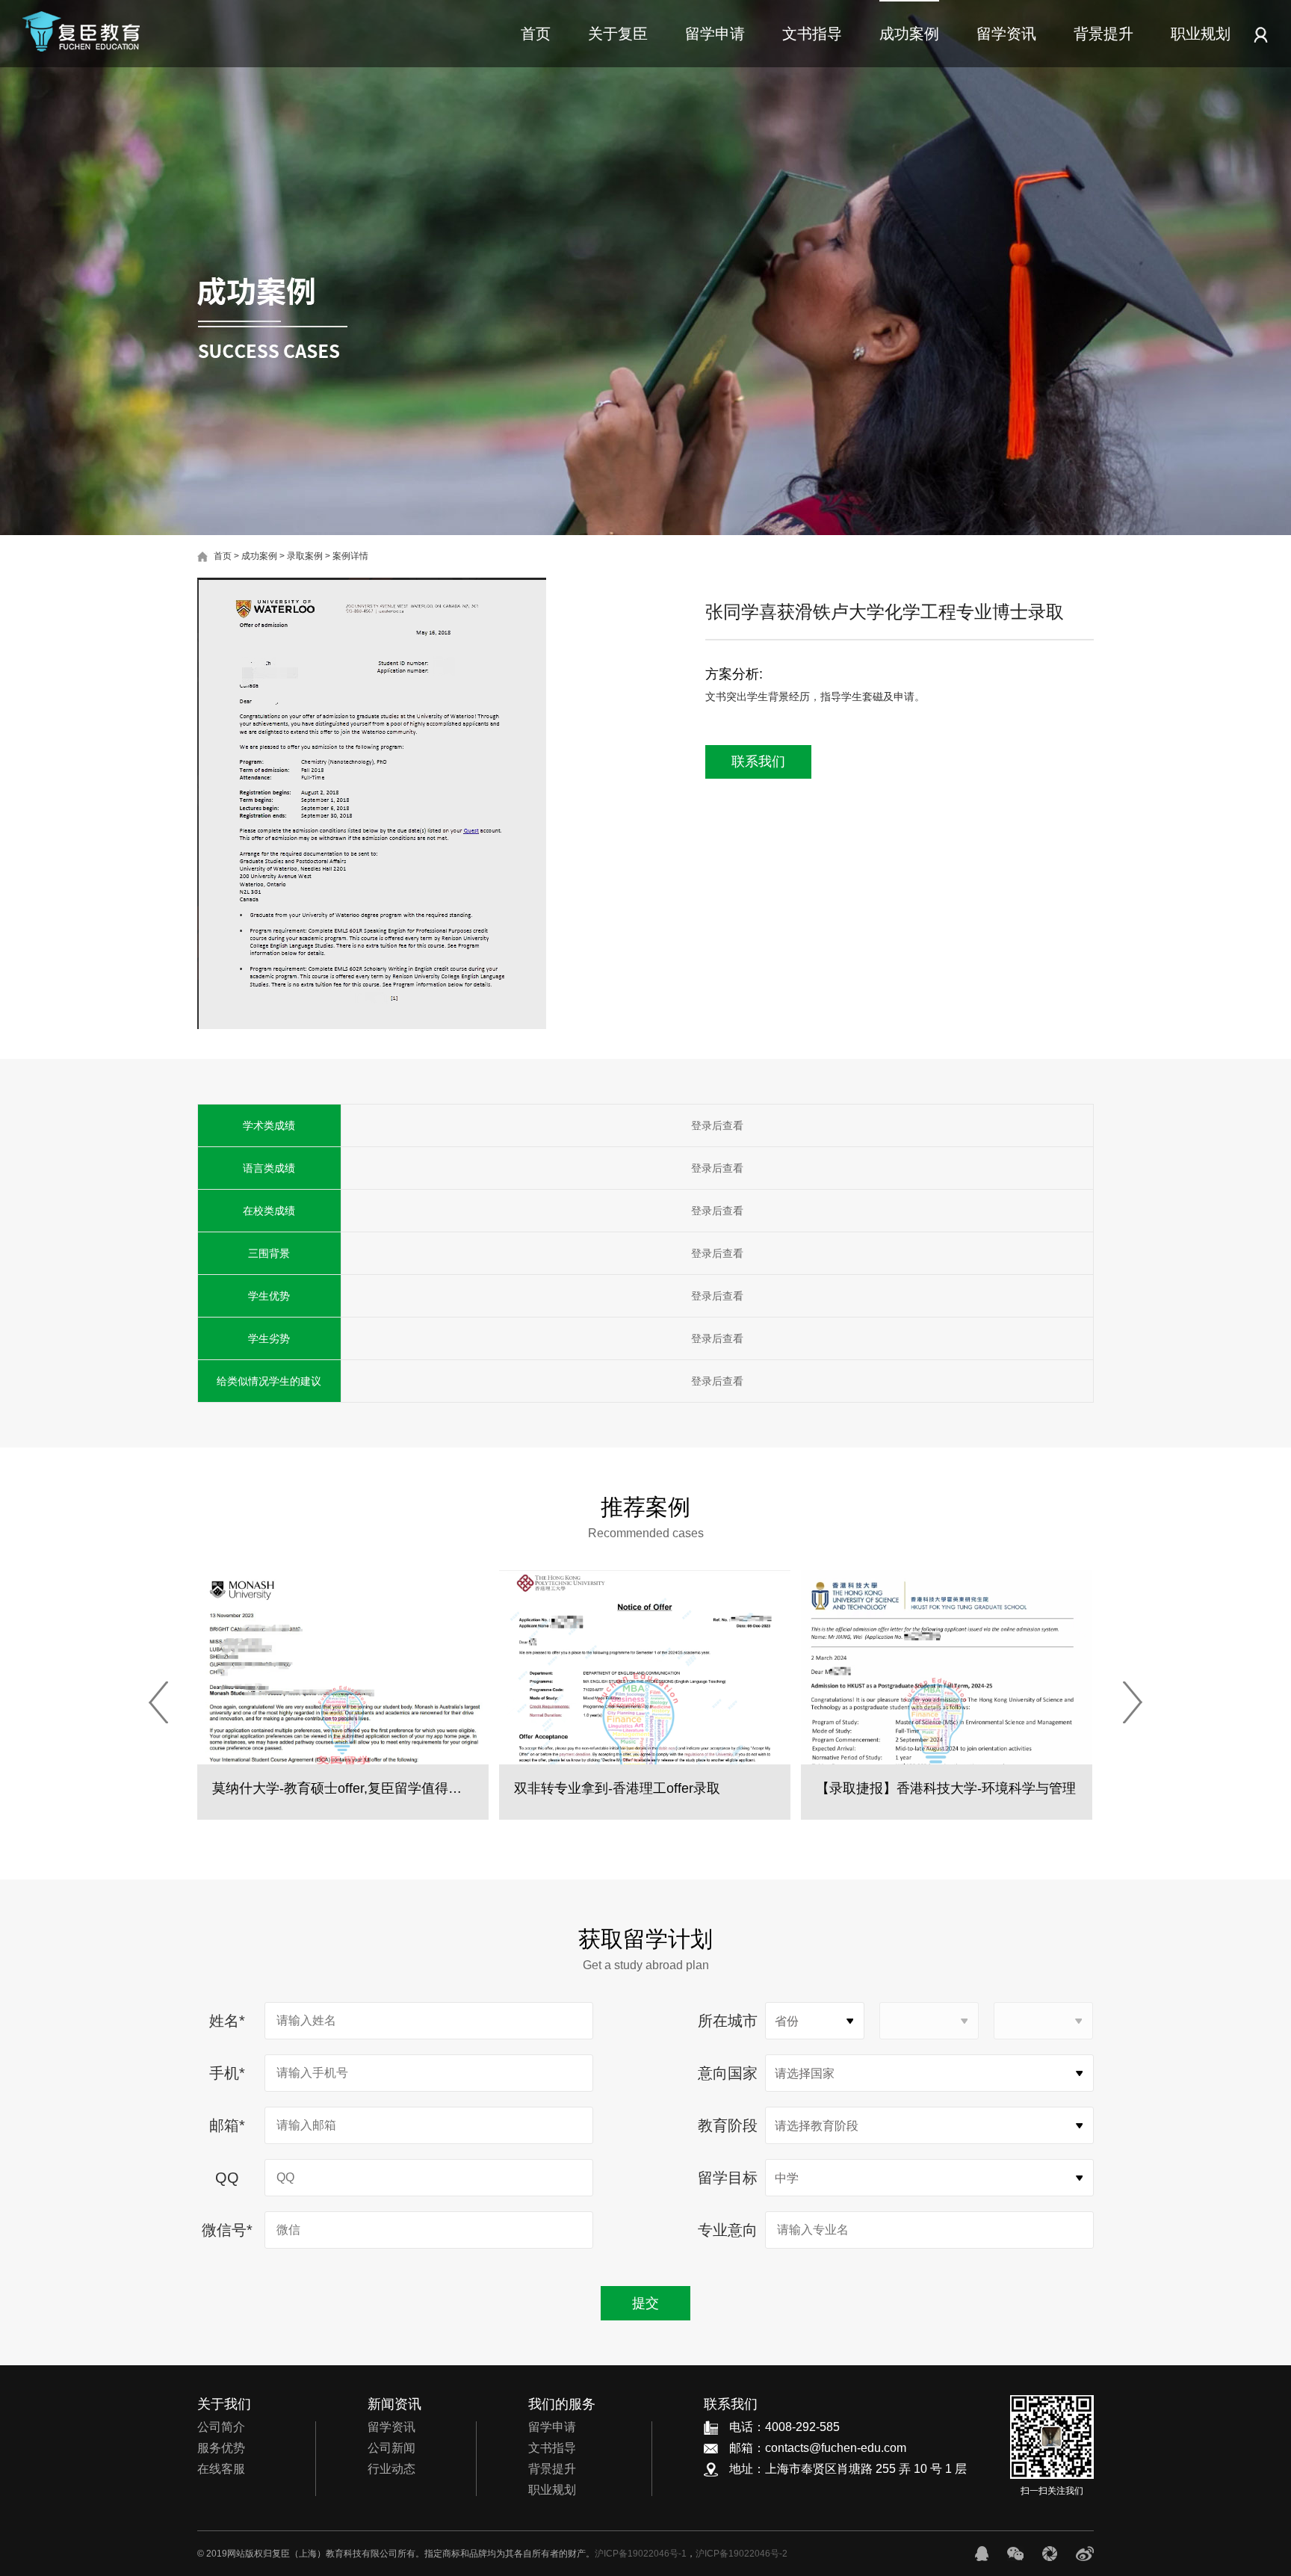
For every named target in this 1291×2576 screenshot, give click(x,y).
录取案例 (305, 556)
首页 (536, 34)
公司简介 (221, 2427)
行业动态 (391, 2469)
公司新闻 (391, 2448)
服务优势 (221, 2448)
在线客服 (221, 2469)
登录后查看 (717, 1125)
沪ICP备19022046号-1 (641, 2554)
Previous (158, 1702)
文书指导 (812, 34)
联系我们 (758, 762)
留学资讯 (1006, 34)
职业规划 (1201, 34)
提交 (645, 2303)
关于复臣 (618, 34)
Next (1133, 1702)
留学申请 (715, 34)
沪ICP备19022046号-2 (742, 2554)
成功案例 (909, 34)
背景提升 (1103, 34)
